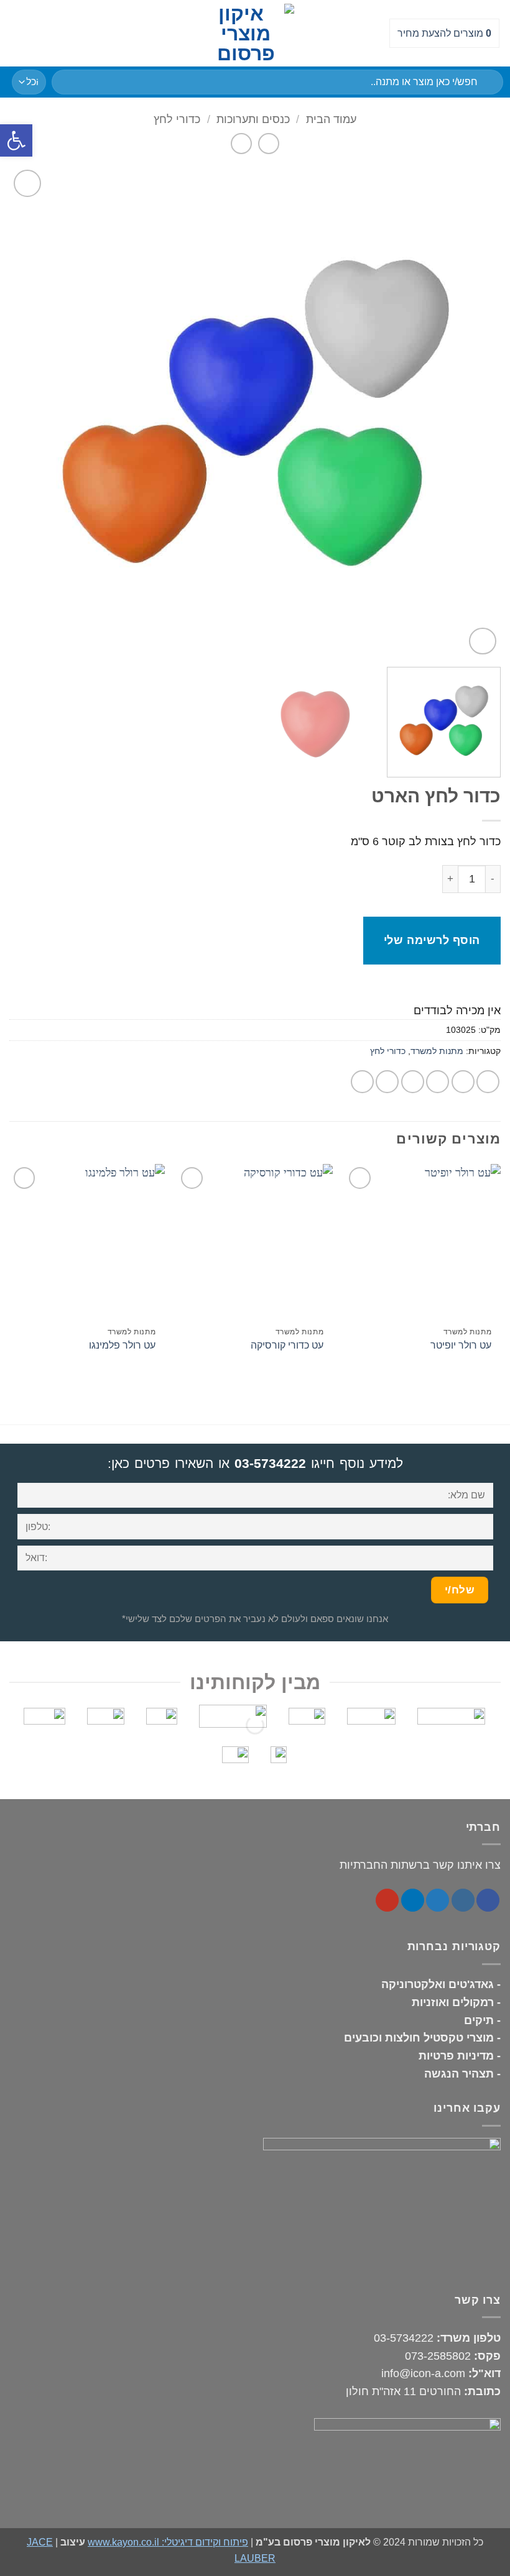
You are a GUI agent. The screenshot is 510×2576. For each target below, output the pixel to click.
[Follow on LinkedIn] (413, 1900)
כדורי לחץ (177, 119)
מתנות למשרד (437, 1051)
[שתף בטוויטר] (438, 1082)
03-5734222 (270, 1463)
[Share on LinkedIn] (362, 1082)
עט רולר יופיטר (461, 1345)
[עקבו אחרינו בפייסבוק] (488, 1900)
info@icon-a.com (423, 2373)
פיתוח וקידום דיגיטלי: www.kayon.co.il (168, 2542)
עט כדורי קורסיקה (287, 1345)
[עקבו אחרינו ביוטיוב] (387, 1900)
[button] (18, 33)
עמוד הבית (331, 119)
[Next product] (269, 144)
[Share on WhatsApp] (488, 1082)
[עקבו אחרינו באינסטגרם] (463, 1900)
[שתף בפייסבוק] (463, 1082)
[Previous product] (242, 144)
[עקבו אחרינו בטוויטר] (438, 1900)
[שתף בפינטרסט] (387, 1082)
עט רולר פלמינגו (122, 1345)
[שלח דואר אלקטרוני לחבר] (413, 1082)
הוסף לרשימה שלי (432, 940)
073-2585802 (438, 2356)
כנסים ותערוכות (253, 119)
